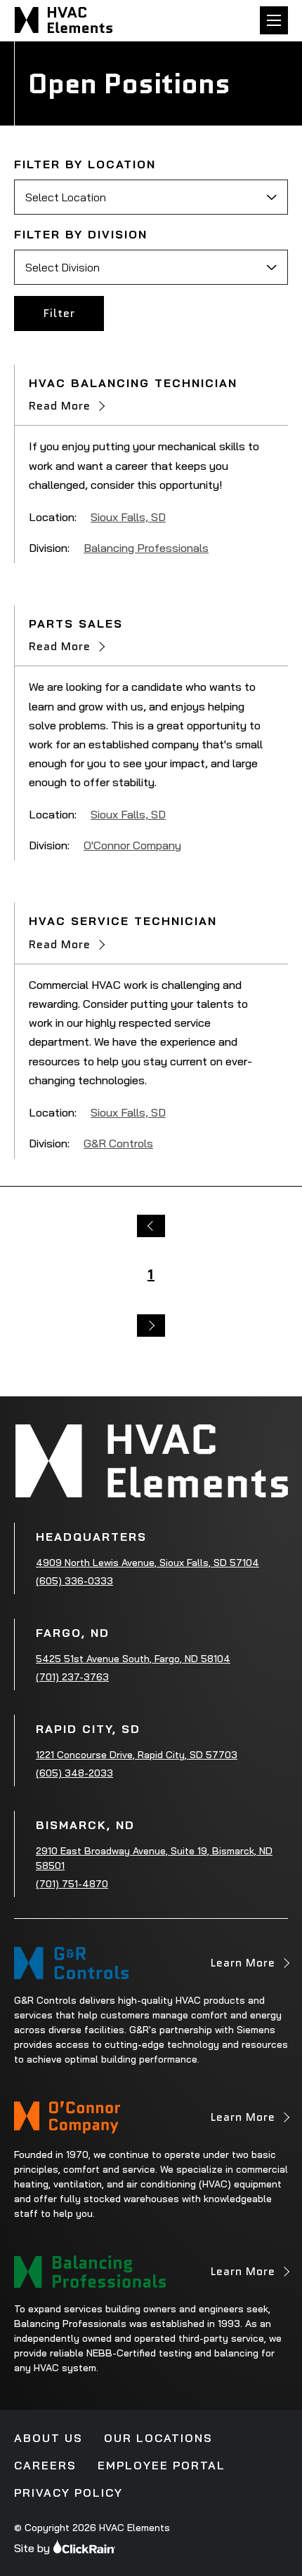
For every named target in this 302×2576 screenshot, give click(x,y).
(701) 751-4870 (72, 1884)
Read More (60, 406)
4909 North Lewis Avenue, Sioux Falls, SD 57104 (147, 1563)
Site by (32, 2548)
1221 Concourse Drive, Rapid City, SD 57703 (137, 1755)
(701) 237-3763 (72, 1677)
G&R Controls (118, 1143)
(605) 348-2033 (74, 1773)
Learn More (243, 1967)
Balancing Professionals (146, 548)
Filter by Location (85, 164)
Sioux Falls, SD (128, 517)
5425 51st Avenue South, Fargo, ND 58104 (133, 1659)
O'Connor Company (132, 845)
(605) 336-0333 (74, 1581)
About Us (48, 2438)
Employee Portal (162, 2465)
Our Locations (158, 2438)
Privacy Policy (68, 2493)
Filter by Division (81, 234)
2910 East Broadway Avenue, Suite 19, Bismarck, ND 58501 (154, 1858)
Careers (45, 2465)
